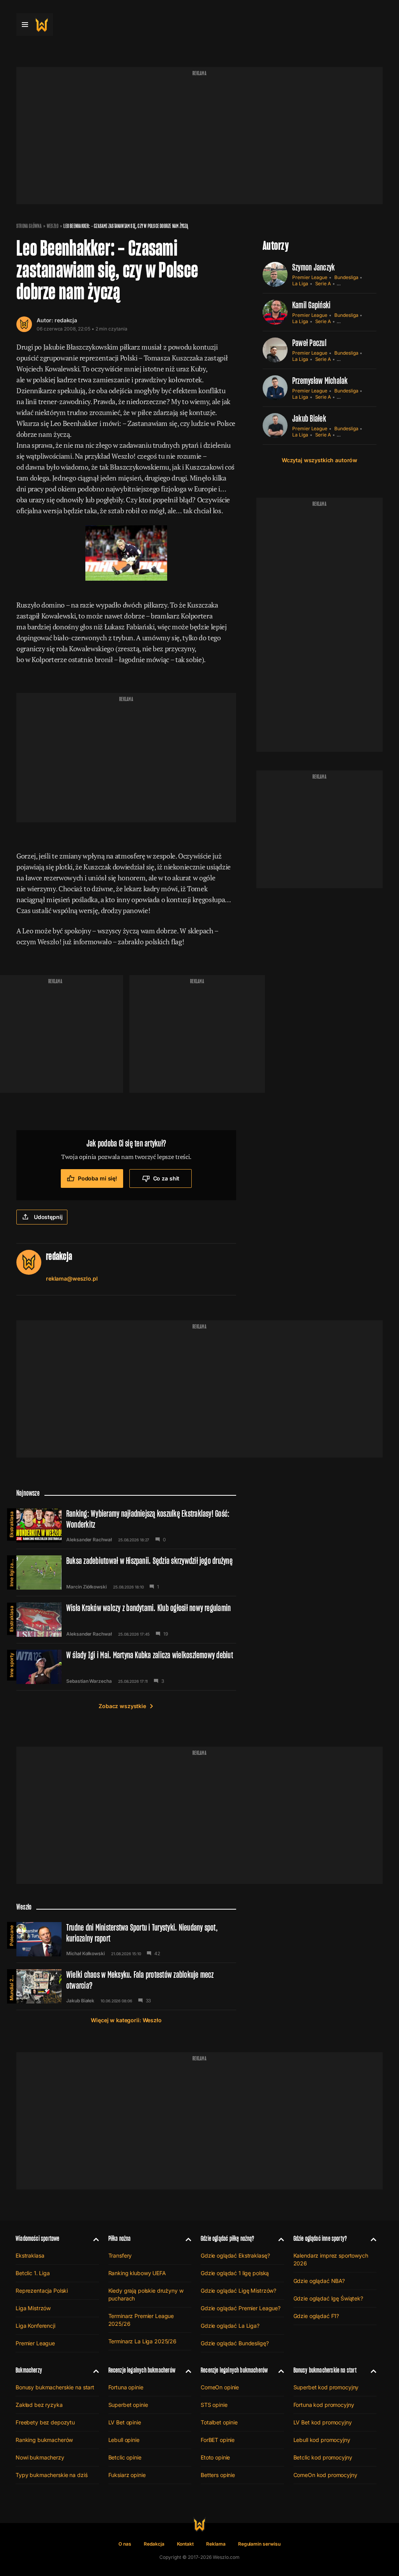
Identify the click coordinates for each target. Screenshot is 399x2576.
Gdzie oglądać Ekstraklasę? (235, 2255)
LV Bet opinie (125, 2422)
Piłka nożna (120, 2238)
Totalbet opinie (219, 2422)
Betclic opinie (125, 2457)
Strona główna (29, 226)
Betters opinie (218, 2475)
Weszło (53, 226)
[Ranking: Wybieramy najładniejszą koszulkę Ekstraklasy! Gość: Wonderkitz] (126, 1525)
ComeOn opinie (220, 2387)
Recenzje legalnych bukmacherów (142, 2370)
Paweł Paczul (309, 343)
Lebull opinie (124, 2440)
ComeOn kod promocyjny (325, 2475)
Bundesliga (346, 277)
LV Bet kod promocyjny (323, 2422)
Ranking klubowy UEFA (137, 2273)
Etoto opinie (215, 2457)
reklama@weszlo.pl (72, 1278)
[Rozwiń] (93, 2239)
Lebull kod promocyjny (322, 2440)
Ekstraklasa (11, 1524)
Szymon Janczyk (313, 267)
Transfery (120, 2255)
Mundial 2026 (11, 1985)
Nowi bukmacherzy (40, 2457)
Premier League (310, 277)
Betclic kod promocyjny (323, 2457)
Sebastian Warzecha (89, 1681)
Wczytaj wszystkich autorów (320, 460)
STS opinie (214, 2405)
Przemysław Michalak (320, 381)
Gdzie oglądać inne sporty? (320, 2238)
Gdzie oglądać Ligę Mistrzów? (238, 2291)
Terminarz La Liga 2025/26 (143, 2341)
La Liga (300, 284)
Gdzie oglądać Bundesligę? (235, 2343)
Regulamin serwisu (259, 2544)
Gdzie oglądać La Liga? (230, 2326)
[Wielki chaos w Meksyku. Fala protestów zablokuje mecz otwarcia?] (126, 1986)
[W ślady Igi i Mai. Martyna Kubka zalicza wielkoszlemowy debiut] (126, 1667)
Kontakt (185, 2544)
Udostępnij (48, 1217)
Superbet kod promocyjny (326, 2387)
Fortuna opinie (126, 2387)
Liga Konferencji (35, 2326)
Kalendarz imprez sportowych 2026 (331, 2259)
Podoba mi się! (98, 1178)
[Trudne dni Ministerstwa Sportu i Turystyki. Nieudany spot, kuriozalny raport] (126, 1939)
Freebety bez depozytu (45, 2422)
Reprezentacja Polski (42, 2291)
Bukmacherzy (29, 2370)
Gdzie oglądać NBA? (319, 2281)
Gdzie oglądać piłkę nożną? (228, 2238)
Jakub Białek (309, 418)
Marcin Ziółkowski (87, 1587)
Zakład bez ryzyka (39, 2405)
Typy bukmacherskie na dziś (51, 2475)
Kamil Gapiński (311, 305)
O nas (125, 2544)
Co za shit (166, 1178)
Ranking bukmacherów (44, 2440)
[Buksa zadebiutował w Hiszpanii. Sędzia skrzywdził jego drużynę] (126, 1572)
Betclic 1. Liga (33, 2273)
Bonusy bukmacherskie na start (55, 2387)
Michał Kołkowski (86, 1954)
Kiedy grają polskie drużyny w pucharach (146, 2294)
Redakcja (154, 2544)
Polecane (11, 1936)
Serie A (323, 284)
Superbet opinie (128, 2405)
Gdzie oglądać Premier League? (241, 2308)
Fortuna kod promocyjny (324, 2405)
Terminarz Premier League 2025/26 (141, 2320)
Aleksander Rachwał (89, 1540)
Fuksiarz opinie (127, 2475)
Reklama (216, 2544)
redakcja (66, 320)
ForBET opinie (218, 2440)
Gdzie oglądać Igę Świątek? (328, 2298)
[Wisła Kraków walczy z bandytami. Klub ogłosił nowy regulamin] (126, 1620)
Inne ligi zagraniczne (11, 1571)
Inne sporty (11, 1665)
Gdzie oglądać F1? (316, 2316)
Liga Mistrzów (33, 2308)
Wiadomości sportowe (37, 2238)
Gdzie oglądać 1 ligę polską (235, 2273)
